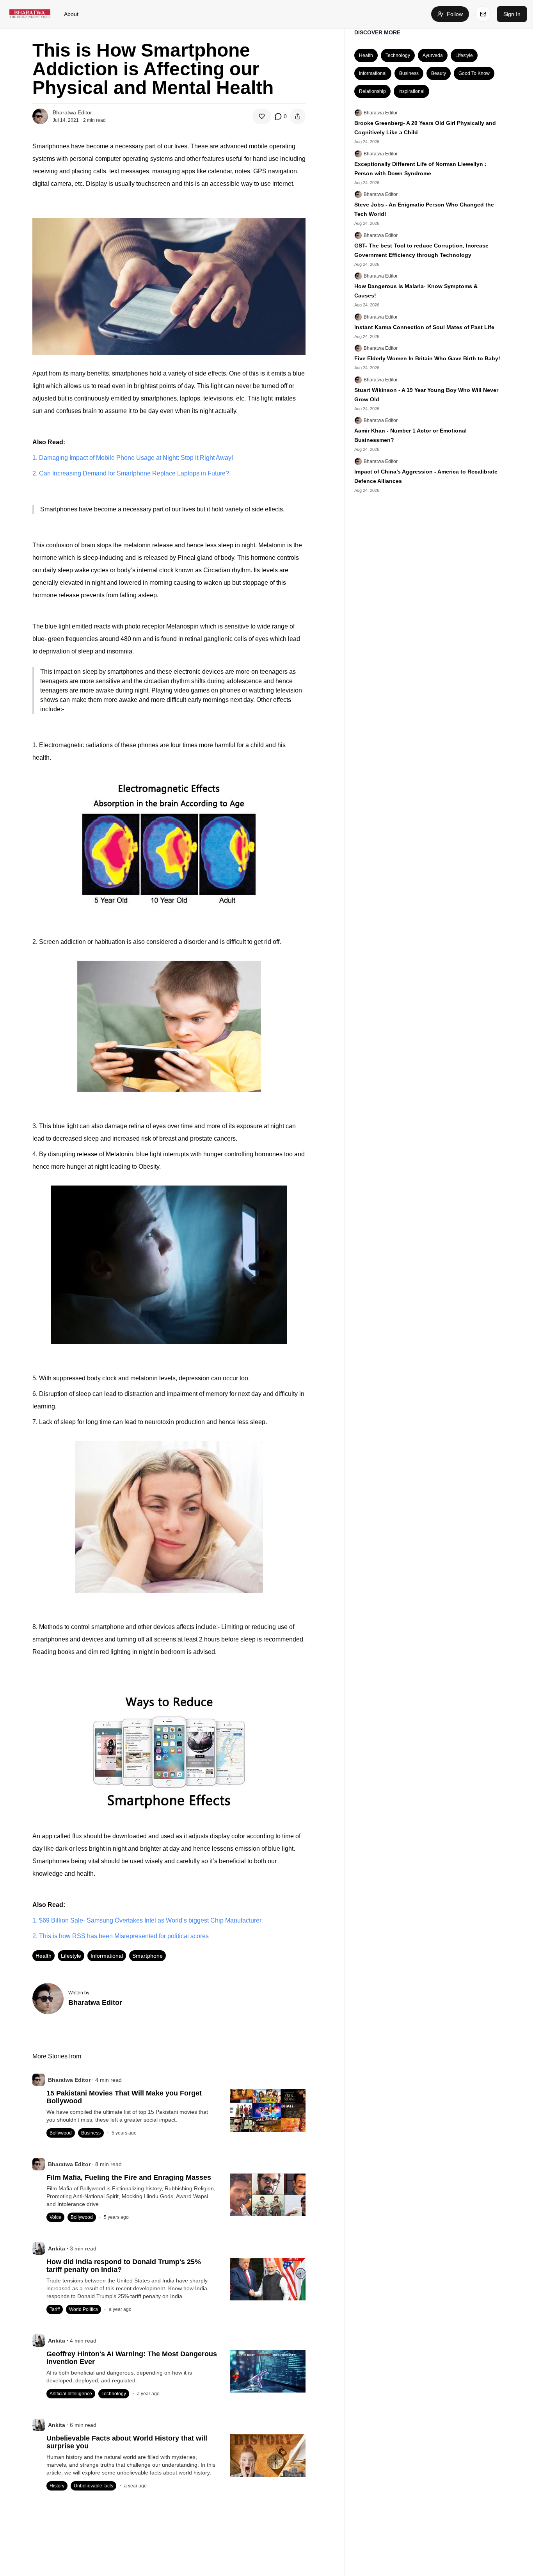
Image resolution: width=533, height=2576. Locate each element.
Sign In (512, 14)
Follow (455, 14)
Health (44, 1956)
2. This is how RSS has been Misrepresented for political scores (121, 1936)
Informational (107, 1956)
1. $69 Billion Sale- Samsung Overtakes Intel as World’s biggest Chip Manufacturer (147, 1920)
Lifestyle (71, 1956)
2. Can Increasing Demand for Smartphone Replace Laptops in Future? (131, 473)
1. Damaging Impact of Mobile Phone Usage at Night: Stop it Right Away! (133, 458)
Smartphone (147, 1956)
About (71, 14)
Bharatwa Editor (381, 113)
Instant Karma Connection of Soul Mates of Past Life (424, 327)
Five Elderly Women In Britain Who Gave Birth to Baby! (427, 358)
